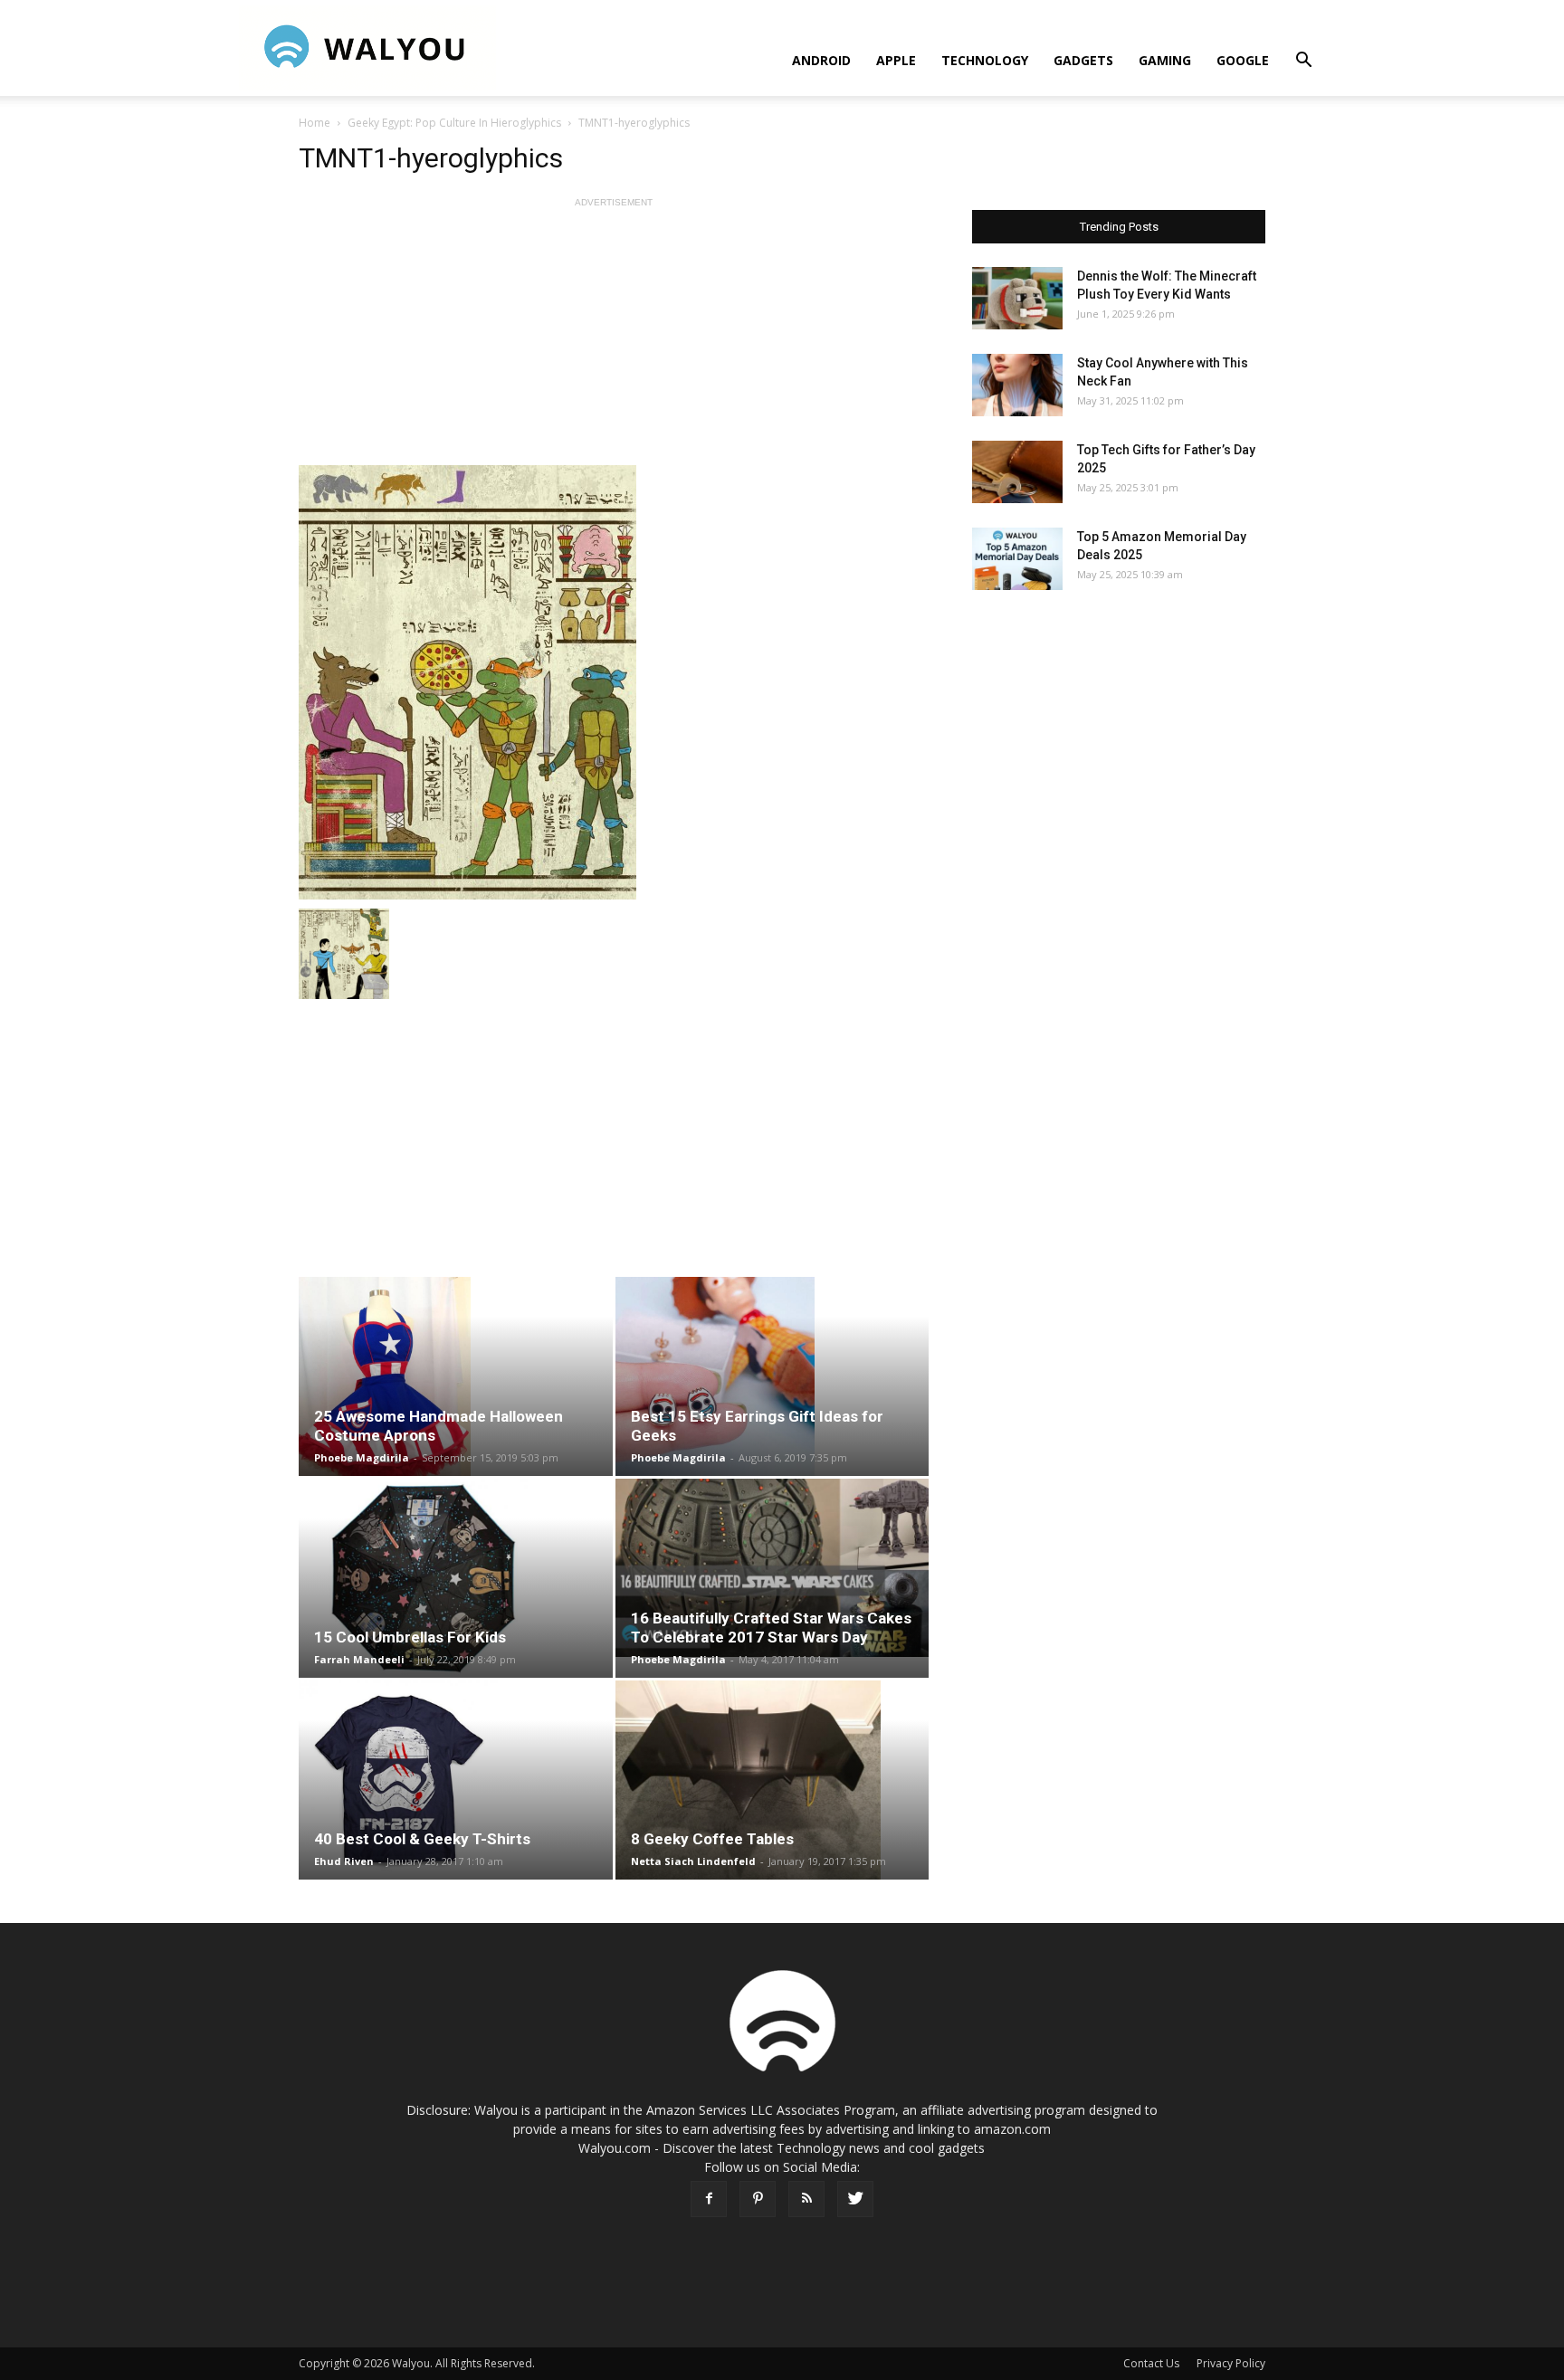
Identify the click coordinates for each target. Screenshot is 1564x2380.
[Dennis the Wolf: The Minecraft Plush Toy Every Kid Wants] (1017, 298)
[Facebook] (709, 2199)
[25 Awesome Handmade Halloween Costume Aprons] (456, 1376)
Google (1243, 60)
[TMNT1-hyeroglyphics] (614, 682)
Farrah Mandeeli (359, 1659)
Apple (896, 60)
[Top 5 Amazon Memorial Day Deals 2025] (1017, 559)
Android (821, 60)
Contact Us (1151, 2363)
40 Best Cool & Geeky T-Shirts (422, 1839)
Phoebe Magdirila (362, 1457)
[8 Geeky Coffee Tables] (772, 1780)
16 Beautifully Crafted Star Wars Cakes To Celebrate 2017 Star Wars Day (771, 1628)
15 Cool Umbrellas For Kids (410, 1637)
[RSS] (806, 2199)
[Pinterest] (758, 2199)
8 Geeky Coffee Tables (712, 1839)
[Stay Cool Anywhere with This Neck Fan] (1017, 385)
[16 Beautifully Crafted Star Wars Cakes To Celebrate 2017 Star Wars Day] (772, 1568)
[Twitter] (855, 2199)
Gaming (1165, 60)
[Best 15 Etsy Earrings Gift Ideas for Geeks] (772, 1376)
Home (315, 123)
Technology (985, 60)
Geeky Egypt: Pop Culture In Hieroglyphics (454, 123)
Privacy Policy (1231, 2363)
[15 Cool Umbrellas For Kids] (456, 1578)
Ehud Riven (344, 1861)
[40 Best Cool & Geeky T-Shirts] (456, 1780)
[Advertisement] (614, 338)
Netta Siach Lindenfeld (693, 1861)
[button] (1303, 62)
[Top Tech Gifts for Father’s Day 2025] (1017, 472)
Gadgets (1083, 60)
